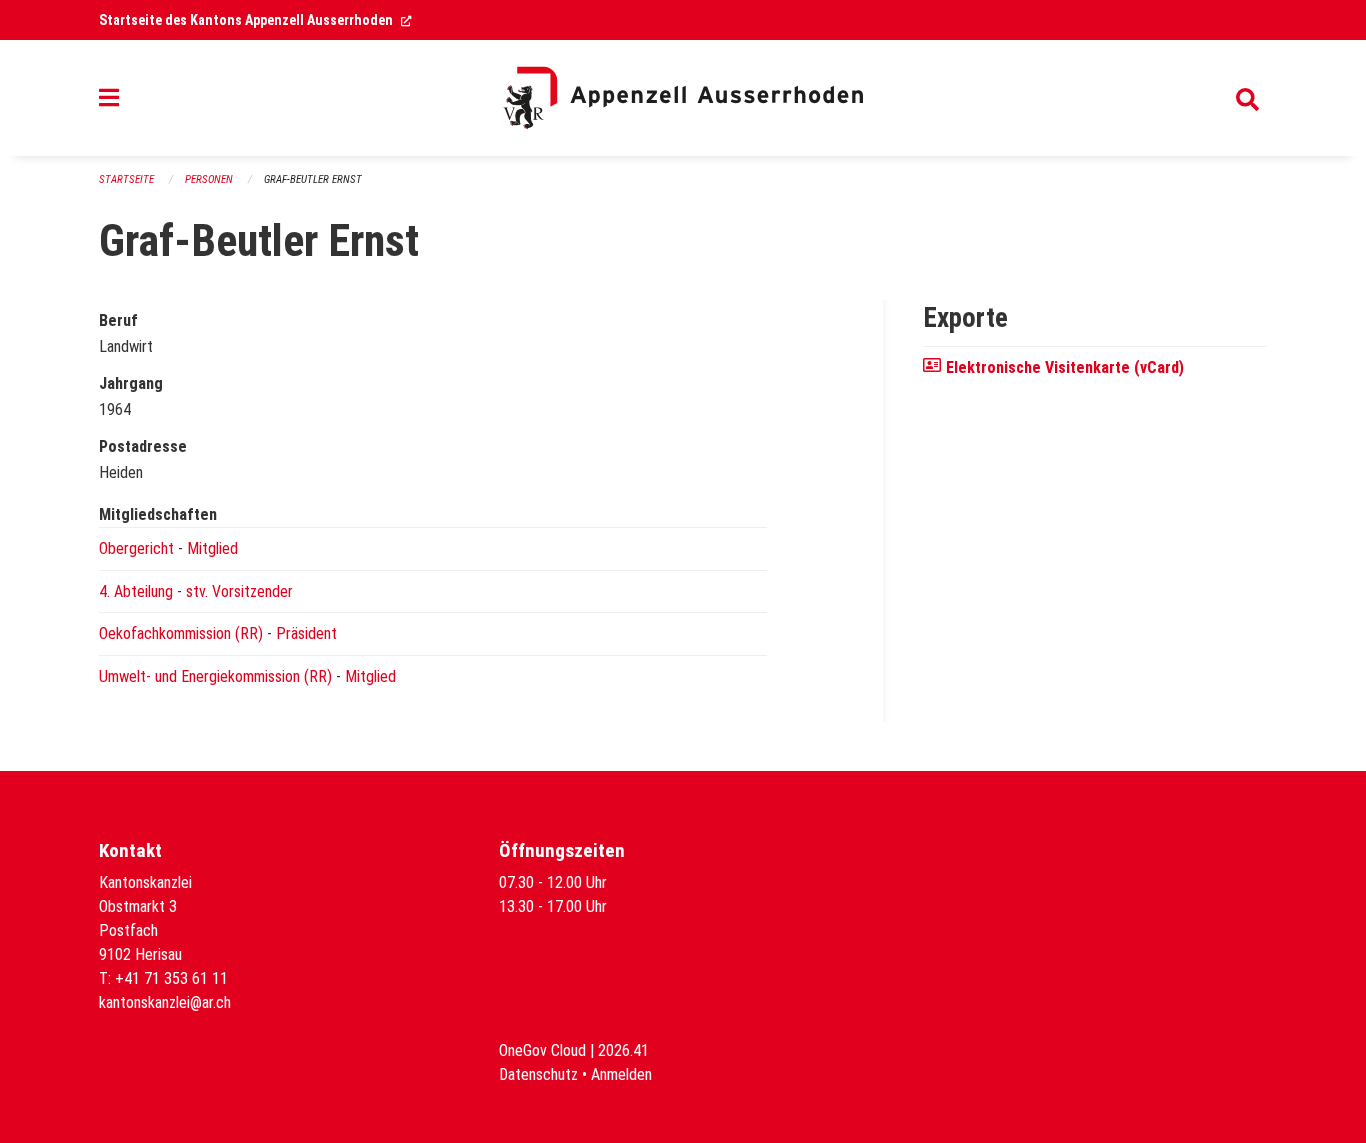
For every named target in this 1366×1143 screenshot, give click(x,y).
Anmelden (621, 1074)
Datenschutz (538, 1074)
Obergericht (136, 548)
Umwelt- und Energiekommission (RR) (215, 676)
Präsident (306, 633)
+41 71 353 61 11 (171, 978)
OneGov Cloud (542, 1050)
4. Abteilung (136, 591)
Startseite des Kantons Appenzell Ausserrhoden (255, 20)
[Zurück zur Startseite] (683, 98)
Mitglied (212, 548)
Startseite (126, 179)
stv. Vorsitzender (239, 591)
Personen (209, 179)
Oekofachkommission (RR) (181, 633)
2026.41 (623, 1050)
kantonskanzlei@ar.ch (165, 1002)
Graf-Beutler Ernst (313, 179)
